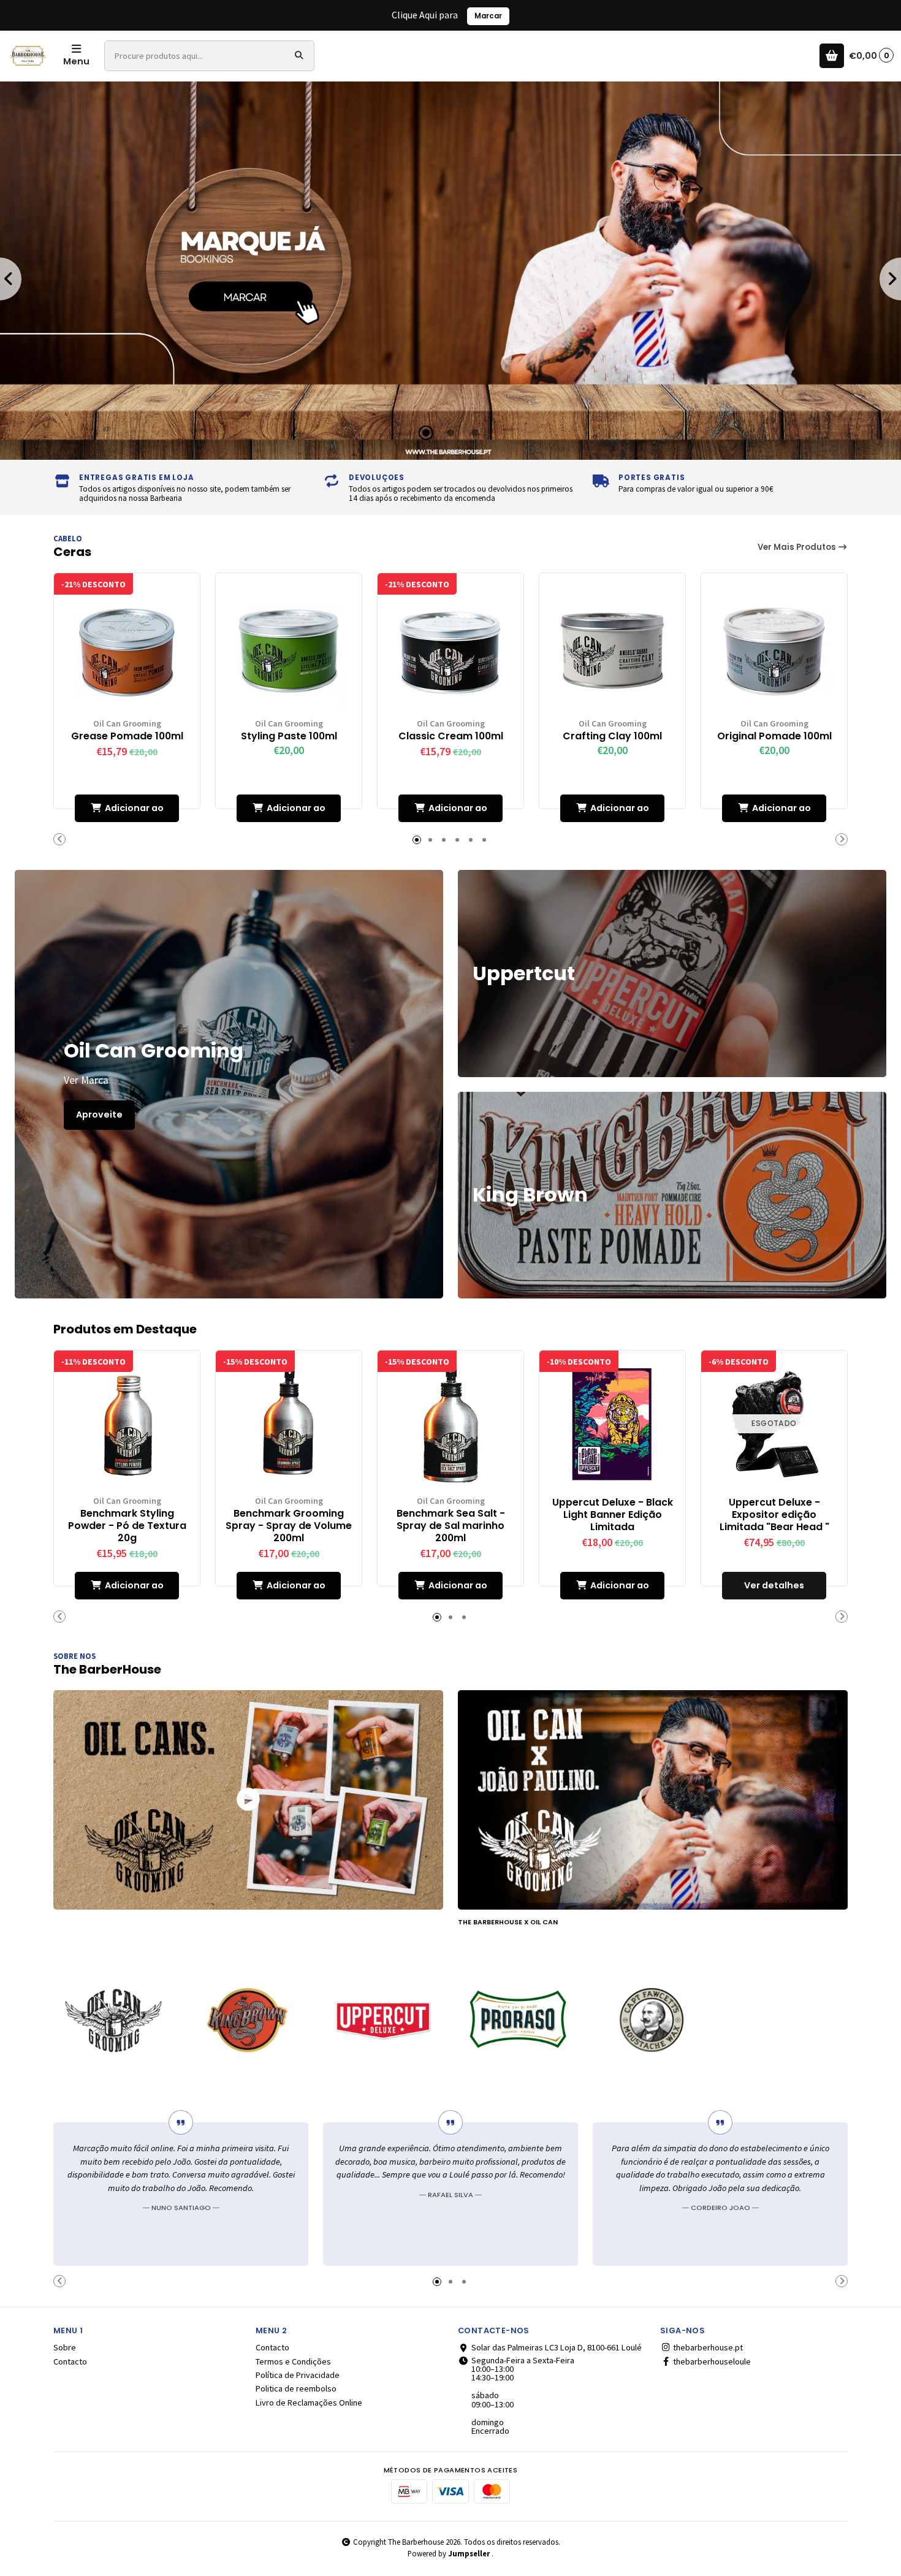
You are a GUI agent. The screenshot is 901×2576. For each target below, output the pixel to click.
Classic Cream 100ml (451, 736)
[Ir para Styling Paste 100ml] (289, 646)
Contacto (70, 2361)
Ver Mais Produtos (798, 547)
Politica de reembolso (296, 2388)
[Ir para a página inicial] (28, 56)
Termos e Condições (293, 2361)
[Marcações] (450, 271)
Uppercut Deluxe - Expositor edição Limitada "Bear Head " (774, 1515)
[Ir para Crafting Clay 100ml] (612, 646)
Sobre (65, 2347)
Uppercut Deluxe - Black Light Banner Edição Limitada (613, 1515)
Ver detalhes (774, 1585)
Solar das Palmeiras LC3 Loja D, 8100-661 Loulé (557, 2347)
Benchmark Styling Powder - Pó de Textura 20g (127, 1526)
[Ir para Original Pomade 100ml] (774, 646)
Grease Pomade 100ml (127, 736)
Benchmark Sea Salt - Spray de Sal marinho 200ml (451, 1526)
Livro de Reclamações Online (309, 2403)
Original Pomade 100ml (774, 736)
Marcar (488, 16)
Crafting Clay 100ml (612, 736)
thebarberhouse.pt (707, 2347)
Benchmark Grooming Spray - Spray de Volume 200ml (289, 1526)
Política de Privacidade (298, 2375)
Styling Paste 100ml (289, 736)
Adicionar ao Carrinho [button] (134, 812)
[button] (426, 433)
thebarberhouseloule (711, 2361)
